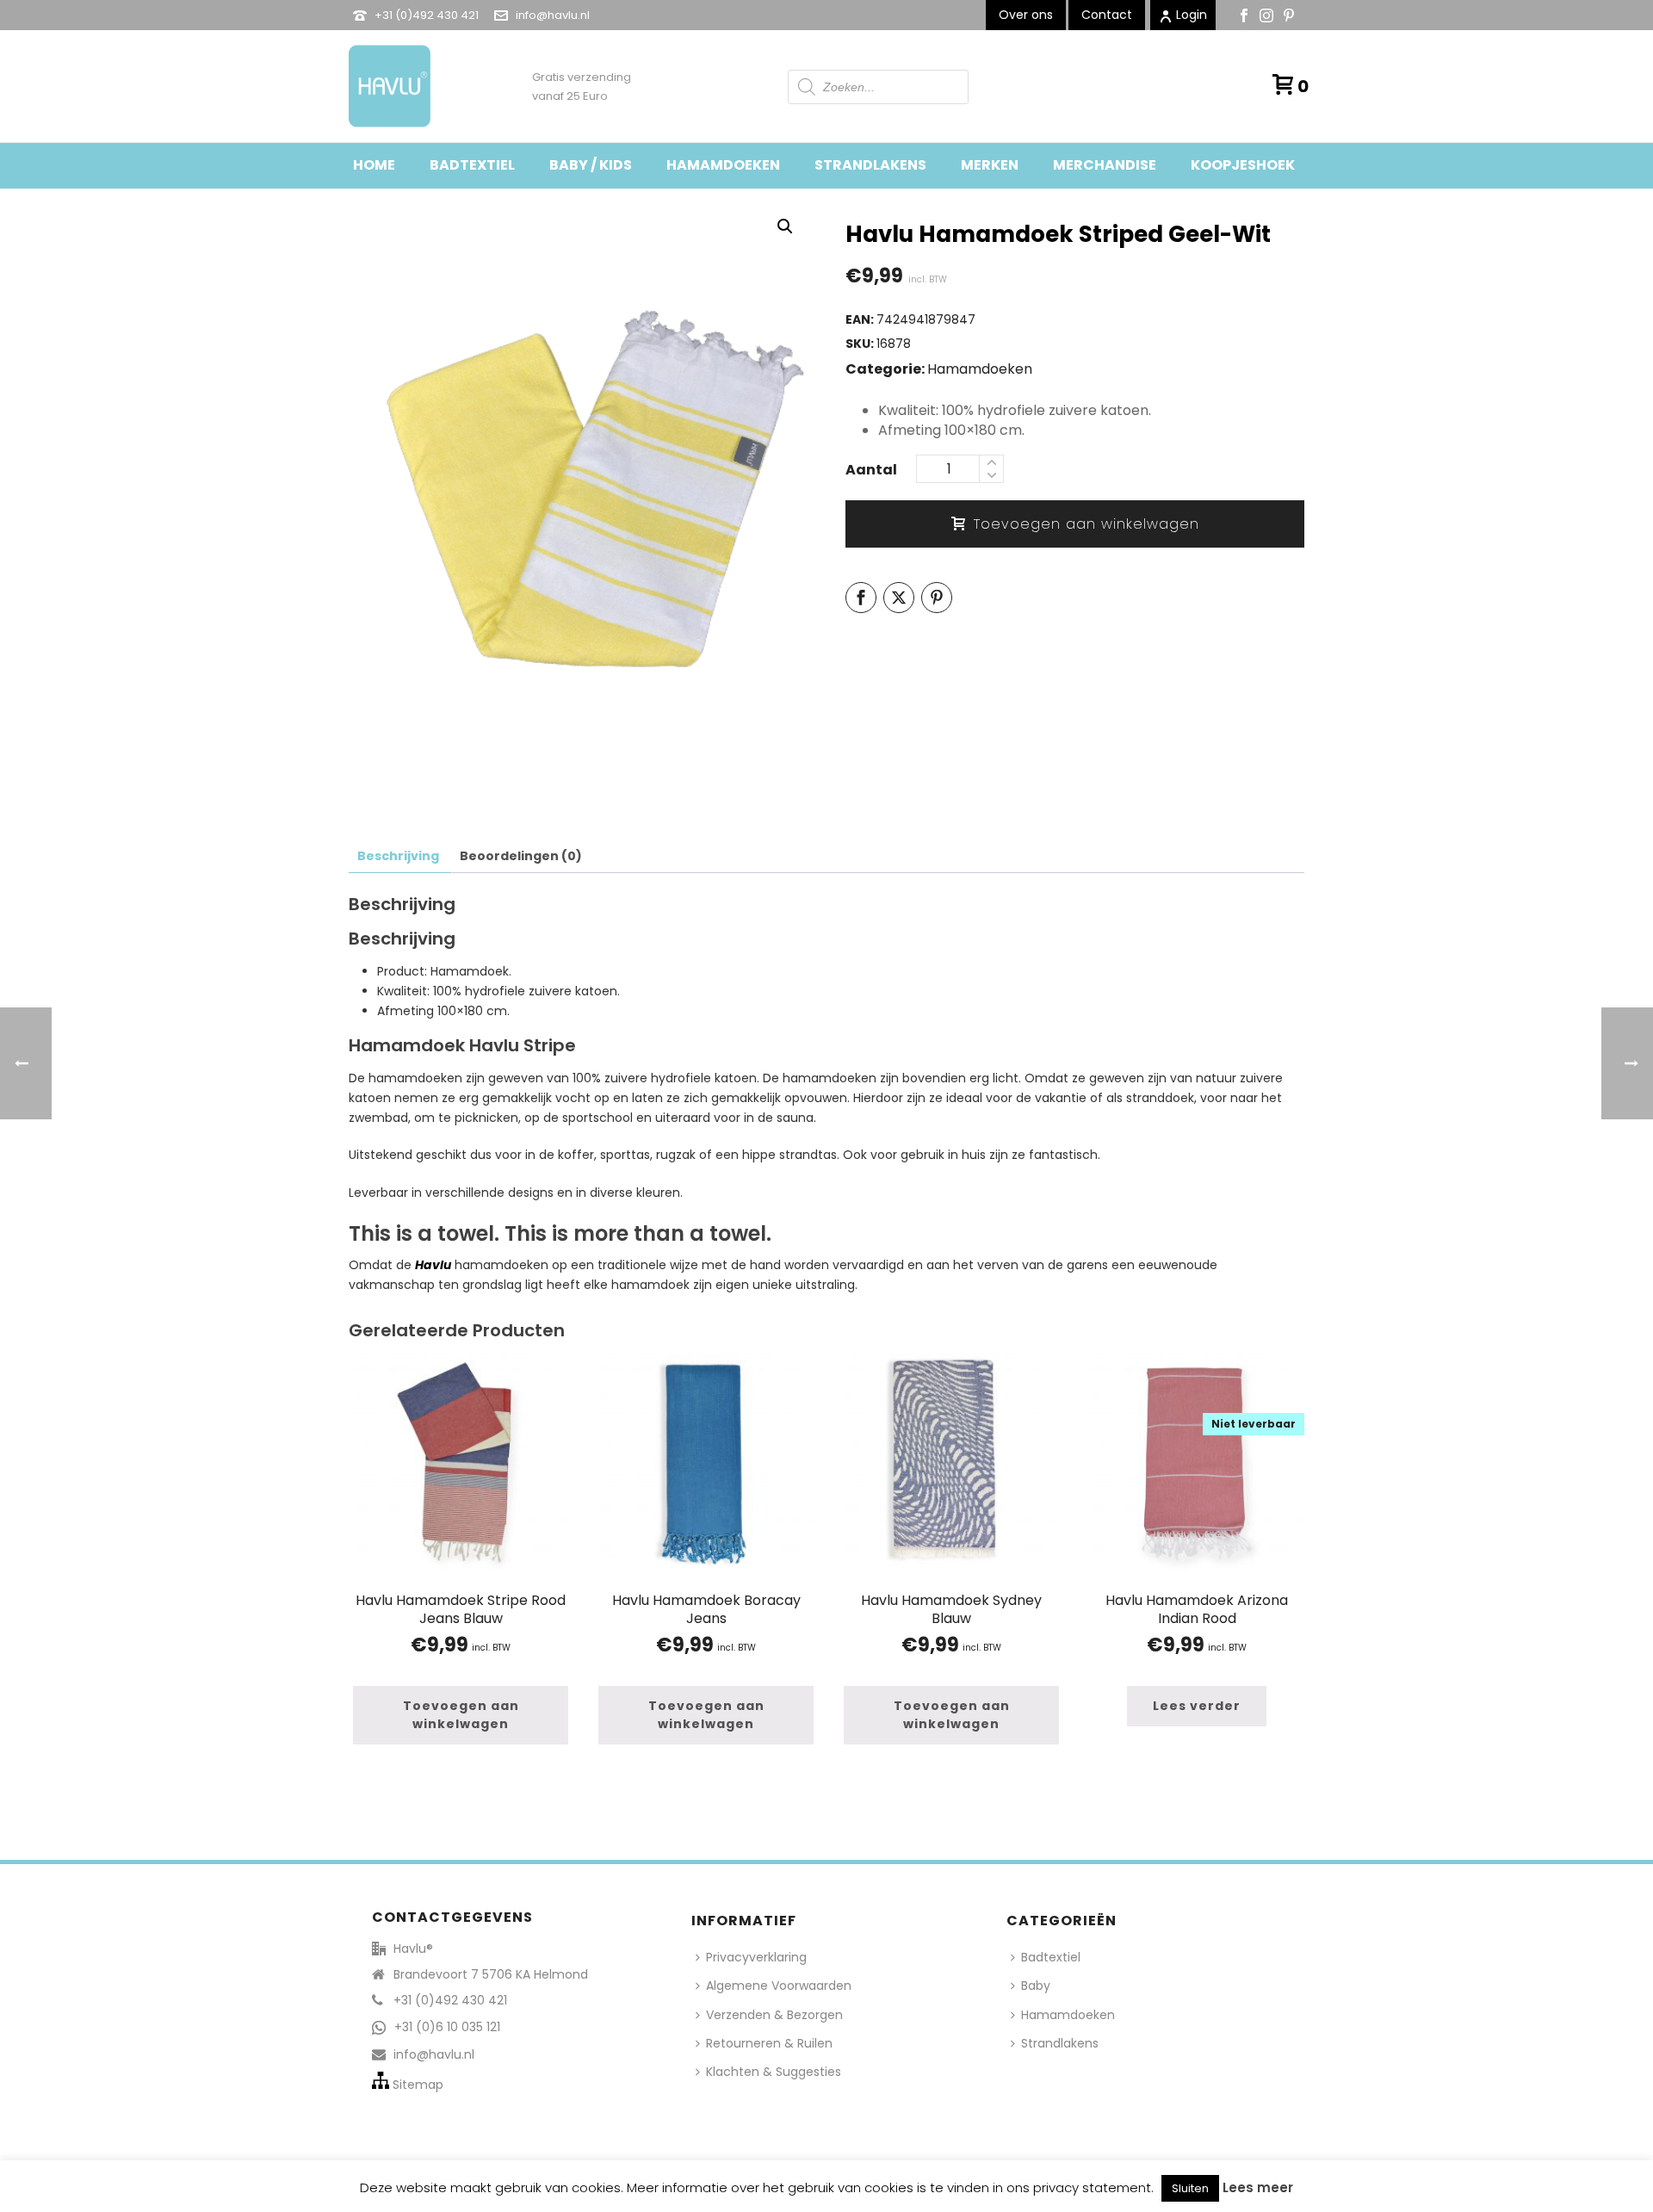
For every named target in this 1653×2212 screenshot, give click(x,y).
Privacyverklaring (756, 1957)
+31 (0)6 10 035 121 (447, 2027)
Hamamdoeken (723, 165)
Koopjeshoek (1243, 165)
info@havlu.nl (553, 15)
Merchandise (1105, 165)
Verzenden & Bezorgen (774, 2015)
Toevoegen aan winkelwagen (1087, 524)
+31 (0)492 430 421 (427, 15)
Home (374, 165)
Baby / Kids (591, 165)
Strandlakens (870, 165)
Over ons (1026, 15)
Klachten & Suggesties (774, 2072)
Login (1192, 15)
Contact (1107, 15)
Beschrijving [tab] (398, 856)
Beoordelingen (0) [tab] (521, 856)
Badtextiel (472, 165)
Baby (1036, 1986)
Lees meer (1258, 2187)
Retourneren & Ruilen (769, 2043)
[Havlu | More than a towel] (383, 86)
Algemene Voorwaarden (779, 1986)
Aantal (871, 470)
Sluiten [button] (1190, 2188)
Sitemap (418, 2085)
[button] (785, 226)
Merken (990, 165)
